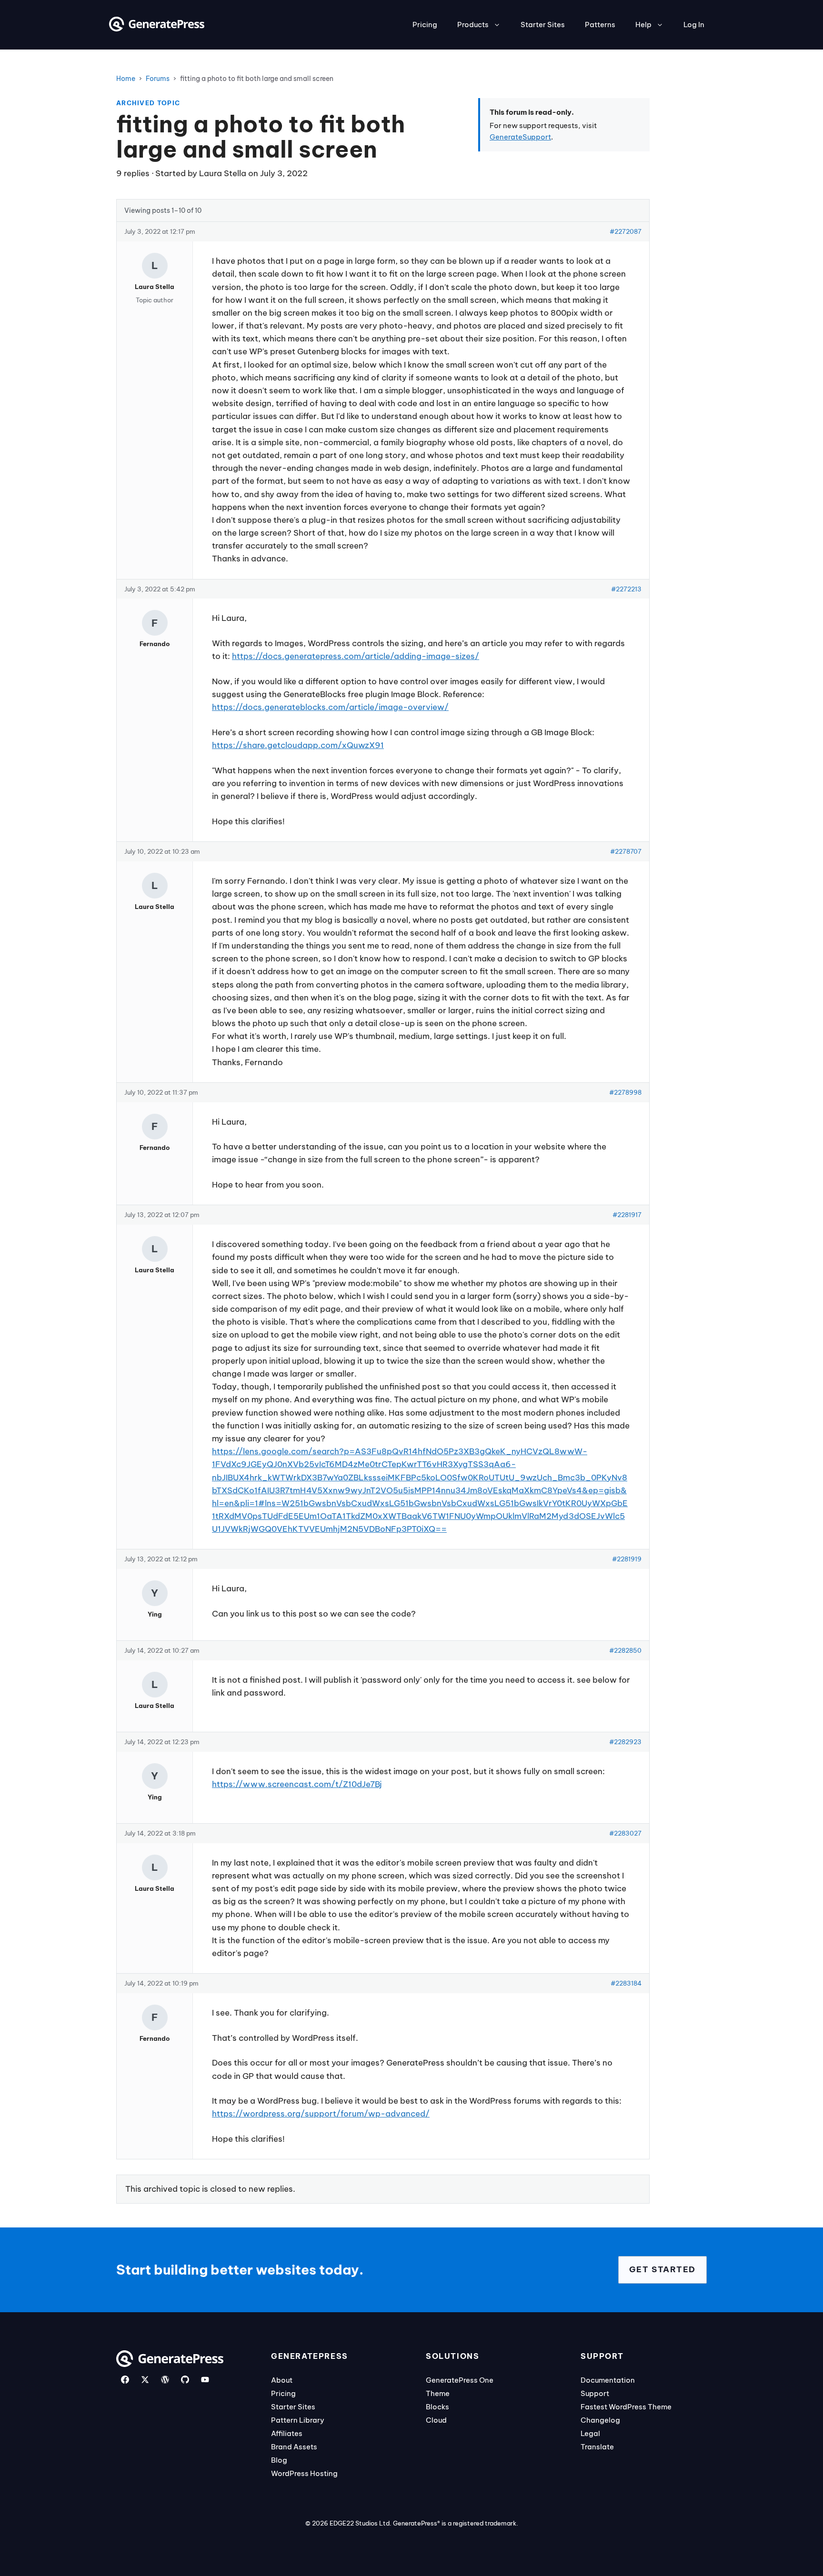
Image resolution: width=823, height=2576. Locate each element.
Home (126, 79)
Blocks (437, 2407)
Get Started (662, 2269)
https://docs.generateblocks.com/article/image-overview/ (330, 707)
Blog (279, 2460)
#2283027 (625, 1833)
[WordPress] (165, 2380)
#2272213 (626, 589)
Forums (158, 79)
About (282, 2380)
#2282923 (625, 1742)
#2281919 (627, 1559)
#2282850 (625, 1650)
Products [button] (473, 25)
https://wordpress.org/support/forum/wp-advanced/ (321, 2114)
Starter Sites (543, 25)
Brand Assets (294, 2447)
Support (595, 2393)
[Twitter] (145, 2380)
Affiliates (287, 2433)
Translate (597, 2447)
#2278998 (625, 1092)
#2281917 (627, 1215)
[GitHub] (185, 2380)
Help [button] (643, 25)
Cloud (436, 2420)
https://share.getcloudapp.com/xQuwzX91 (298, 745)
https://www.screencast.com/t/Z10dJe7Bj (297, 1784)
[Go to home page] (157, 29)
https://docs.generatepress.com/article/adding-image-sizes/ (356, 656)
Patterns (600, 25)
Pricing (425, 25)
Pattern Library (298, 2420)
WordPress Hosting (304, 2473)
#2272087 (626, 231)
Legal (590, 2433)
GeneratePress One (460, 2380)
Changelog (600, 2420)
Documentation (608, 2380)
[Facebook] (125, 2380)
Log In (694, 25)
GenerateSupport (520, 137)
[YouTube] (205, 2380)
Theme (438, 2393)
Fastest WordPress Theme (626, 2407)
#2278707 (626, 851)
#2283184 (626, 1983)
